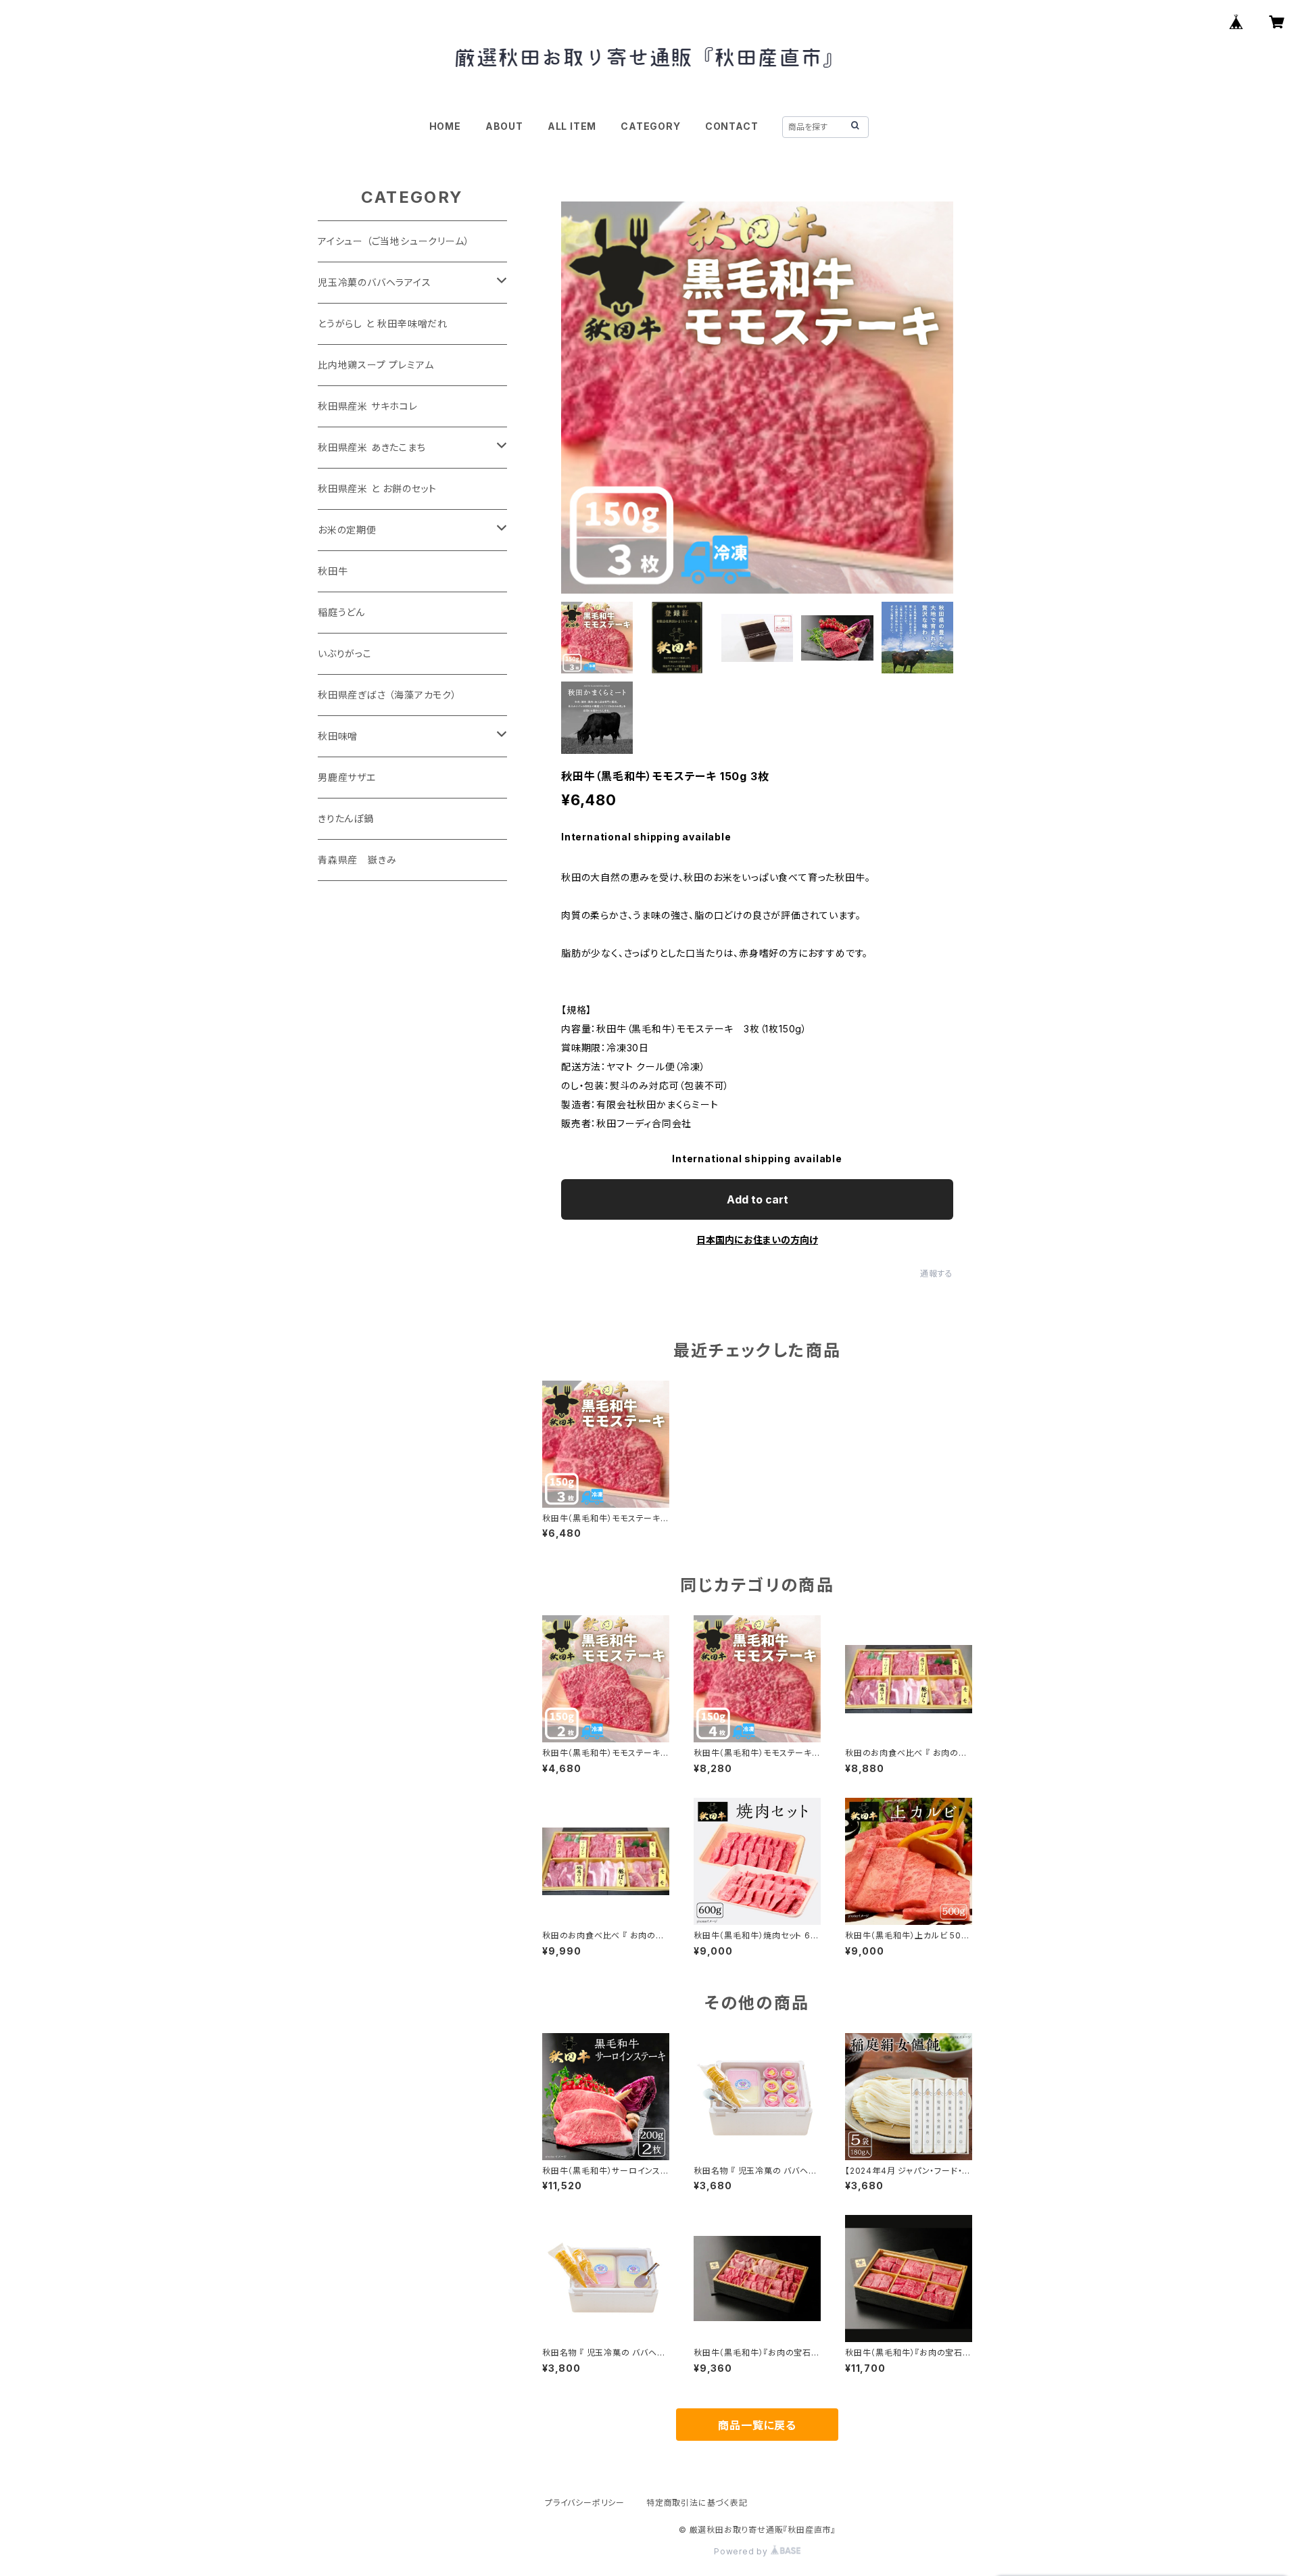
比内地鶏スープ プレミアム (376, 365)
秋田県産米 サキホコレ (368, 406)
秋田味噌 (338, 736)
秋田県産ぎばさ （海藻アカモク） (387, 695)
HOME (445, 126)
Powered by (742, 2551)
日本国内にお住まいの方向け (757, 1240)
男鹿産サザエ (347, 777)
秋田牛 (333, 571)
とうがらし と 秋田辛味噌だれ (383, 324)
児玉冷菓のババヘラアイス (375, 282)
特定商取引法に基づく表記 (697, 2503)
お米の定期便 (347, 530)
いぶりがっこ (345, 653)
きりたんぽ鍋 (346, 818)
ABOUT (504, 126)
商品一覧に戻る (757, 2425)
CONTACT (732, 126)
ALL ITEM (572, 126)
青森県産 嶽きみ (357, 860)
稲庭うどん (341, 612)
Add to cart (758, 1199)
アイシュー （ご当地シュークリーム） (393, 241)
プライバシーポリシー (585, 2503)
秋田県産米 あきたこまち (372, 447)
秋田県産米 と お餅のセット (377, 488)
